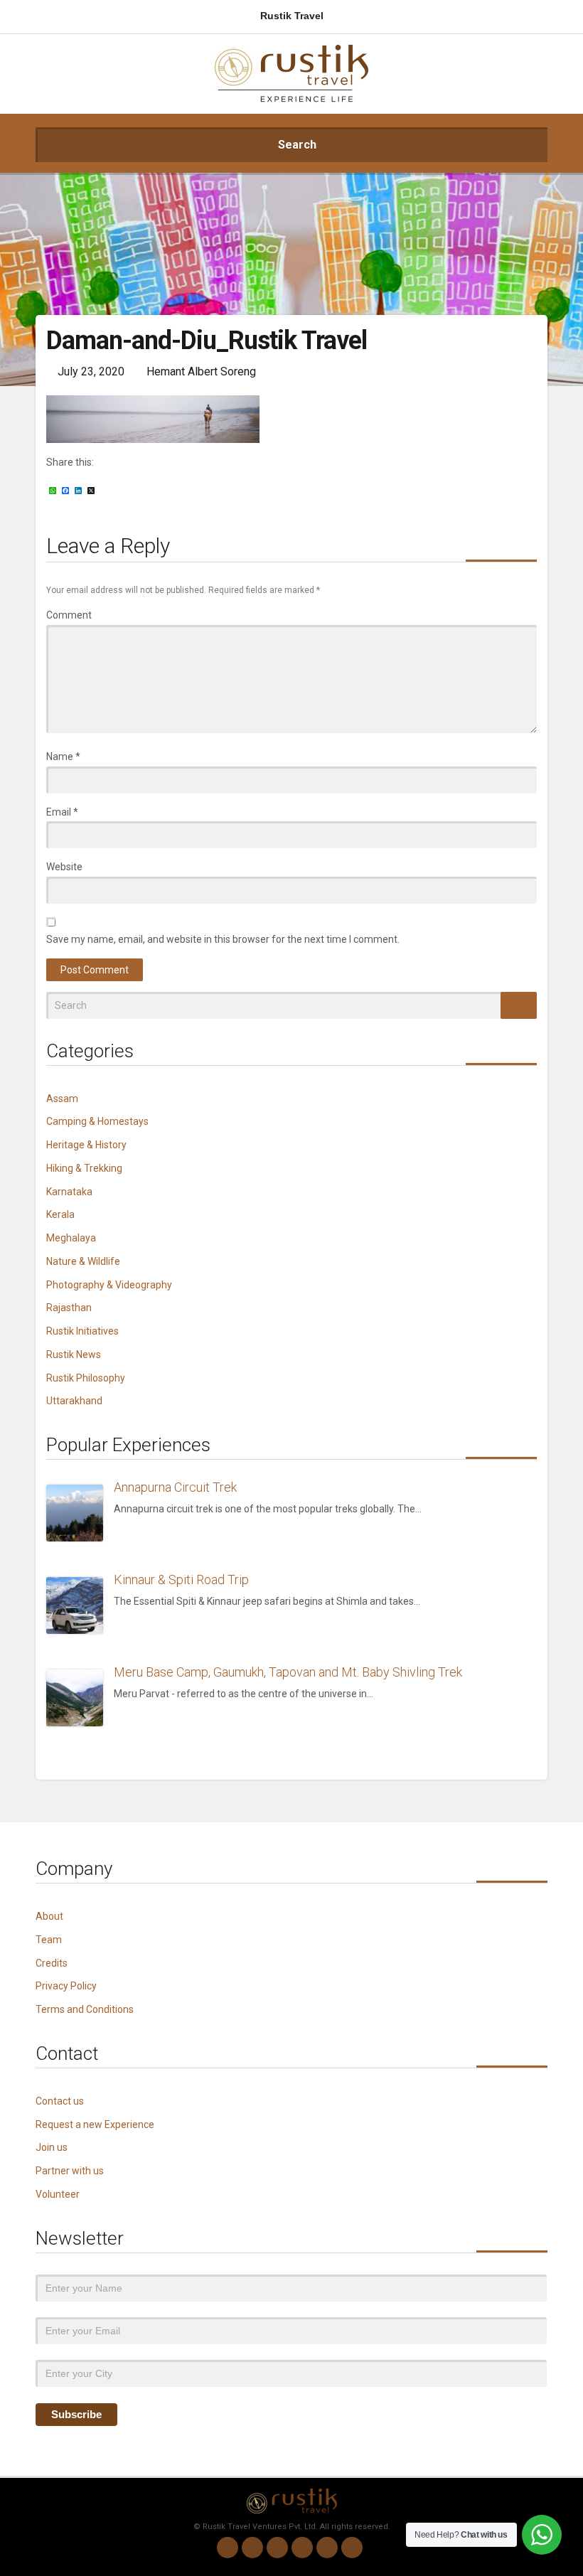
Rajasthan (69, 1308)
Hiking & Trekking (84, 1168)
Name (63, 757)
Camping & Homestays (97, 1121)
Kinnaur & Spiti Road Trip (181, 1580)
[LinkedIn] (302, 2548)
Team (49, 1940)
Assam (62, 1099)
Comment (69, 615)
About (49, 1916)
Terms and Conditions (85, 2009)
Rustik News (74, 1354)
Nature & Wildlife (83, 1261)
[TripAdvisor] (352, 2548)
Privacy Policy (66, 1986)
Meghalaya (71, 1238)
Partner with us (70, 2171)
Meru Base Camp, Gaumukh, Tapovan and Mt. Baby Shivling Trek (288, 1672)
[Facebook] (277, 2548)
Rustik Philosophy (86, 1378)
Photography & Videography (109, 1285)
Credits (52, 1963)
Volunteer (58, 2194)
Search (296, 145)
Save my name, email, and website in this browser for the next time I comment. (223, 939)
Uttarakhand (74, 1401)
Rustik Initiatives (82, 1331)
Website (64, 867)
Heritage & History (86, 1145)
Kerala (60, 1214)
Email (62, 812)
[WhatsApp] (228, 2548)
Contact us (60, 2101)
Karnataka (69, 1192)
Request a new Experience (95, 2125)
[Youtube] (327, 2548)
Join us (52, 2147)
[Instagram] (252, 2548)
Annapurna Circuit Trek (175, 1487)
